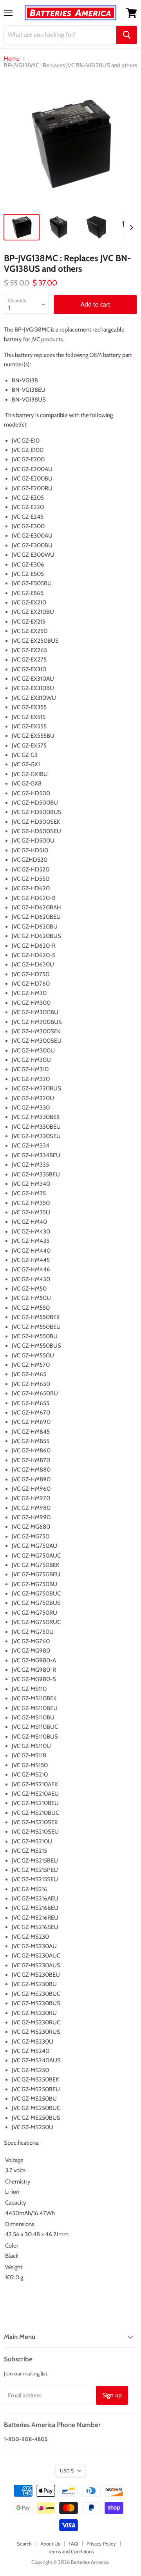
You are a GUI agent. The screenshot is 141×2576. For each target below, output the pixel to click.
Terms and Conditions (71, 2551)
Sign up (112, 2395)
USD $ (67, 2471)
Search (24, 2544)
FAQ (73, 2544)
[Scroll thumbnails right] (130, 228)
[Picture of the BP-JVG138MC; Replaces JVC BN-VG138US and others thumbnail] (22, 227)
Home (12, 59)
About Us (50, 2544)
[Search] (127, 35)
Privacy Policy (101, 2544)
